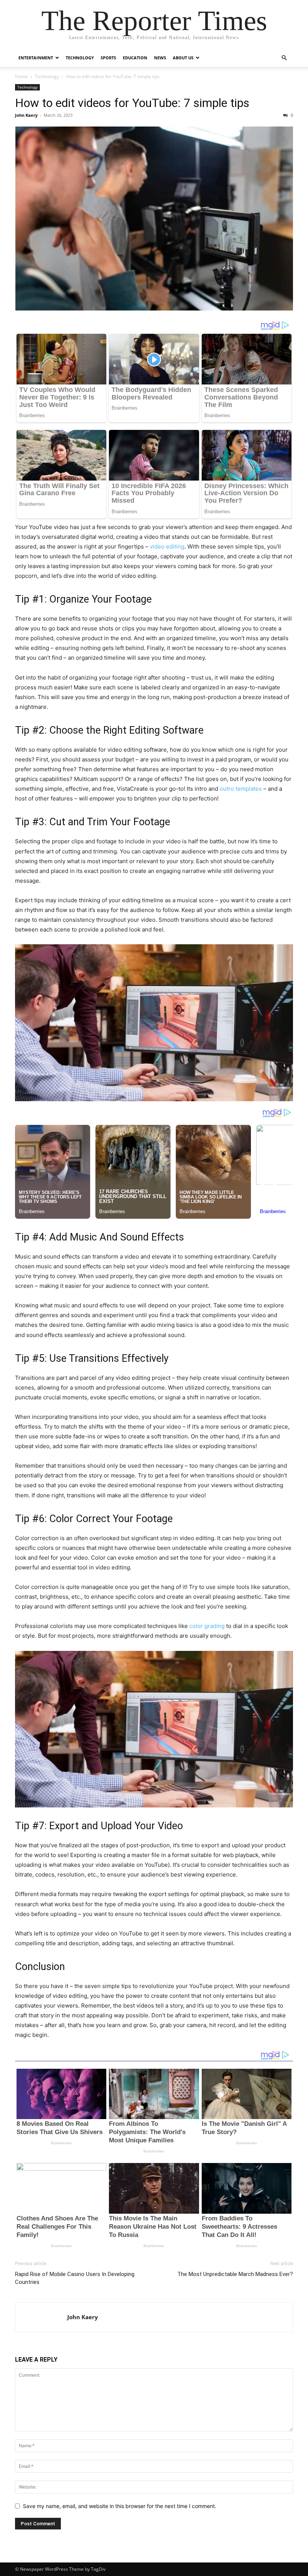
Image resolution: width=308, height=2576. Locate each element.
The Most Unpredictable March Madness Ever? (235, 2274)
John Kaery (26, 115)
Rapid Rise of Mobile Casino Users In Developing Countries (75, 2278)
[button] (284, 58)
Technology (80, 58)
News (160, 58)
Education (135, 58)
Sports (108, 58)
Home (21, 76)
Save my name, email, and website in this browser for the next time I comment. (120, 2506)
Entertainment (36, 58)
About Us (183, 58)
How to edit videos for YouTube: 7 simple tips (132, 103)
